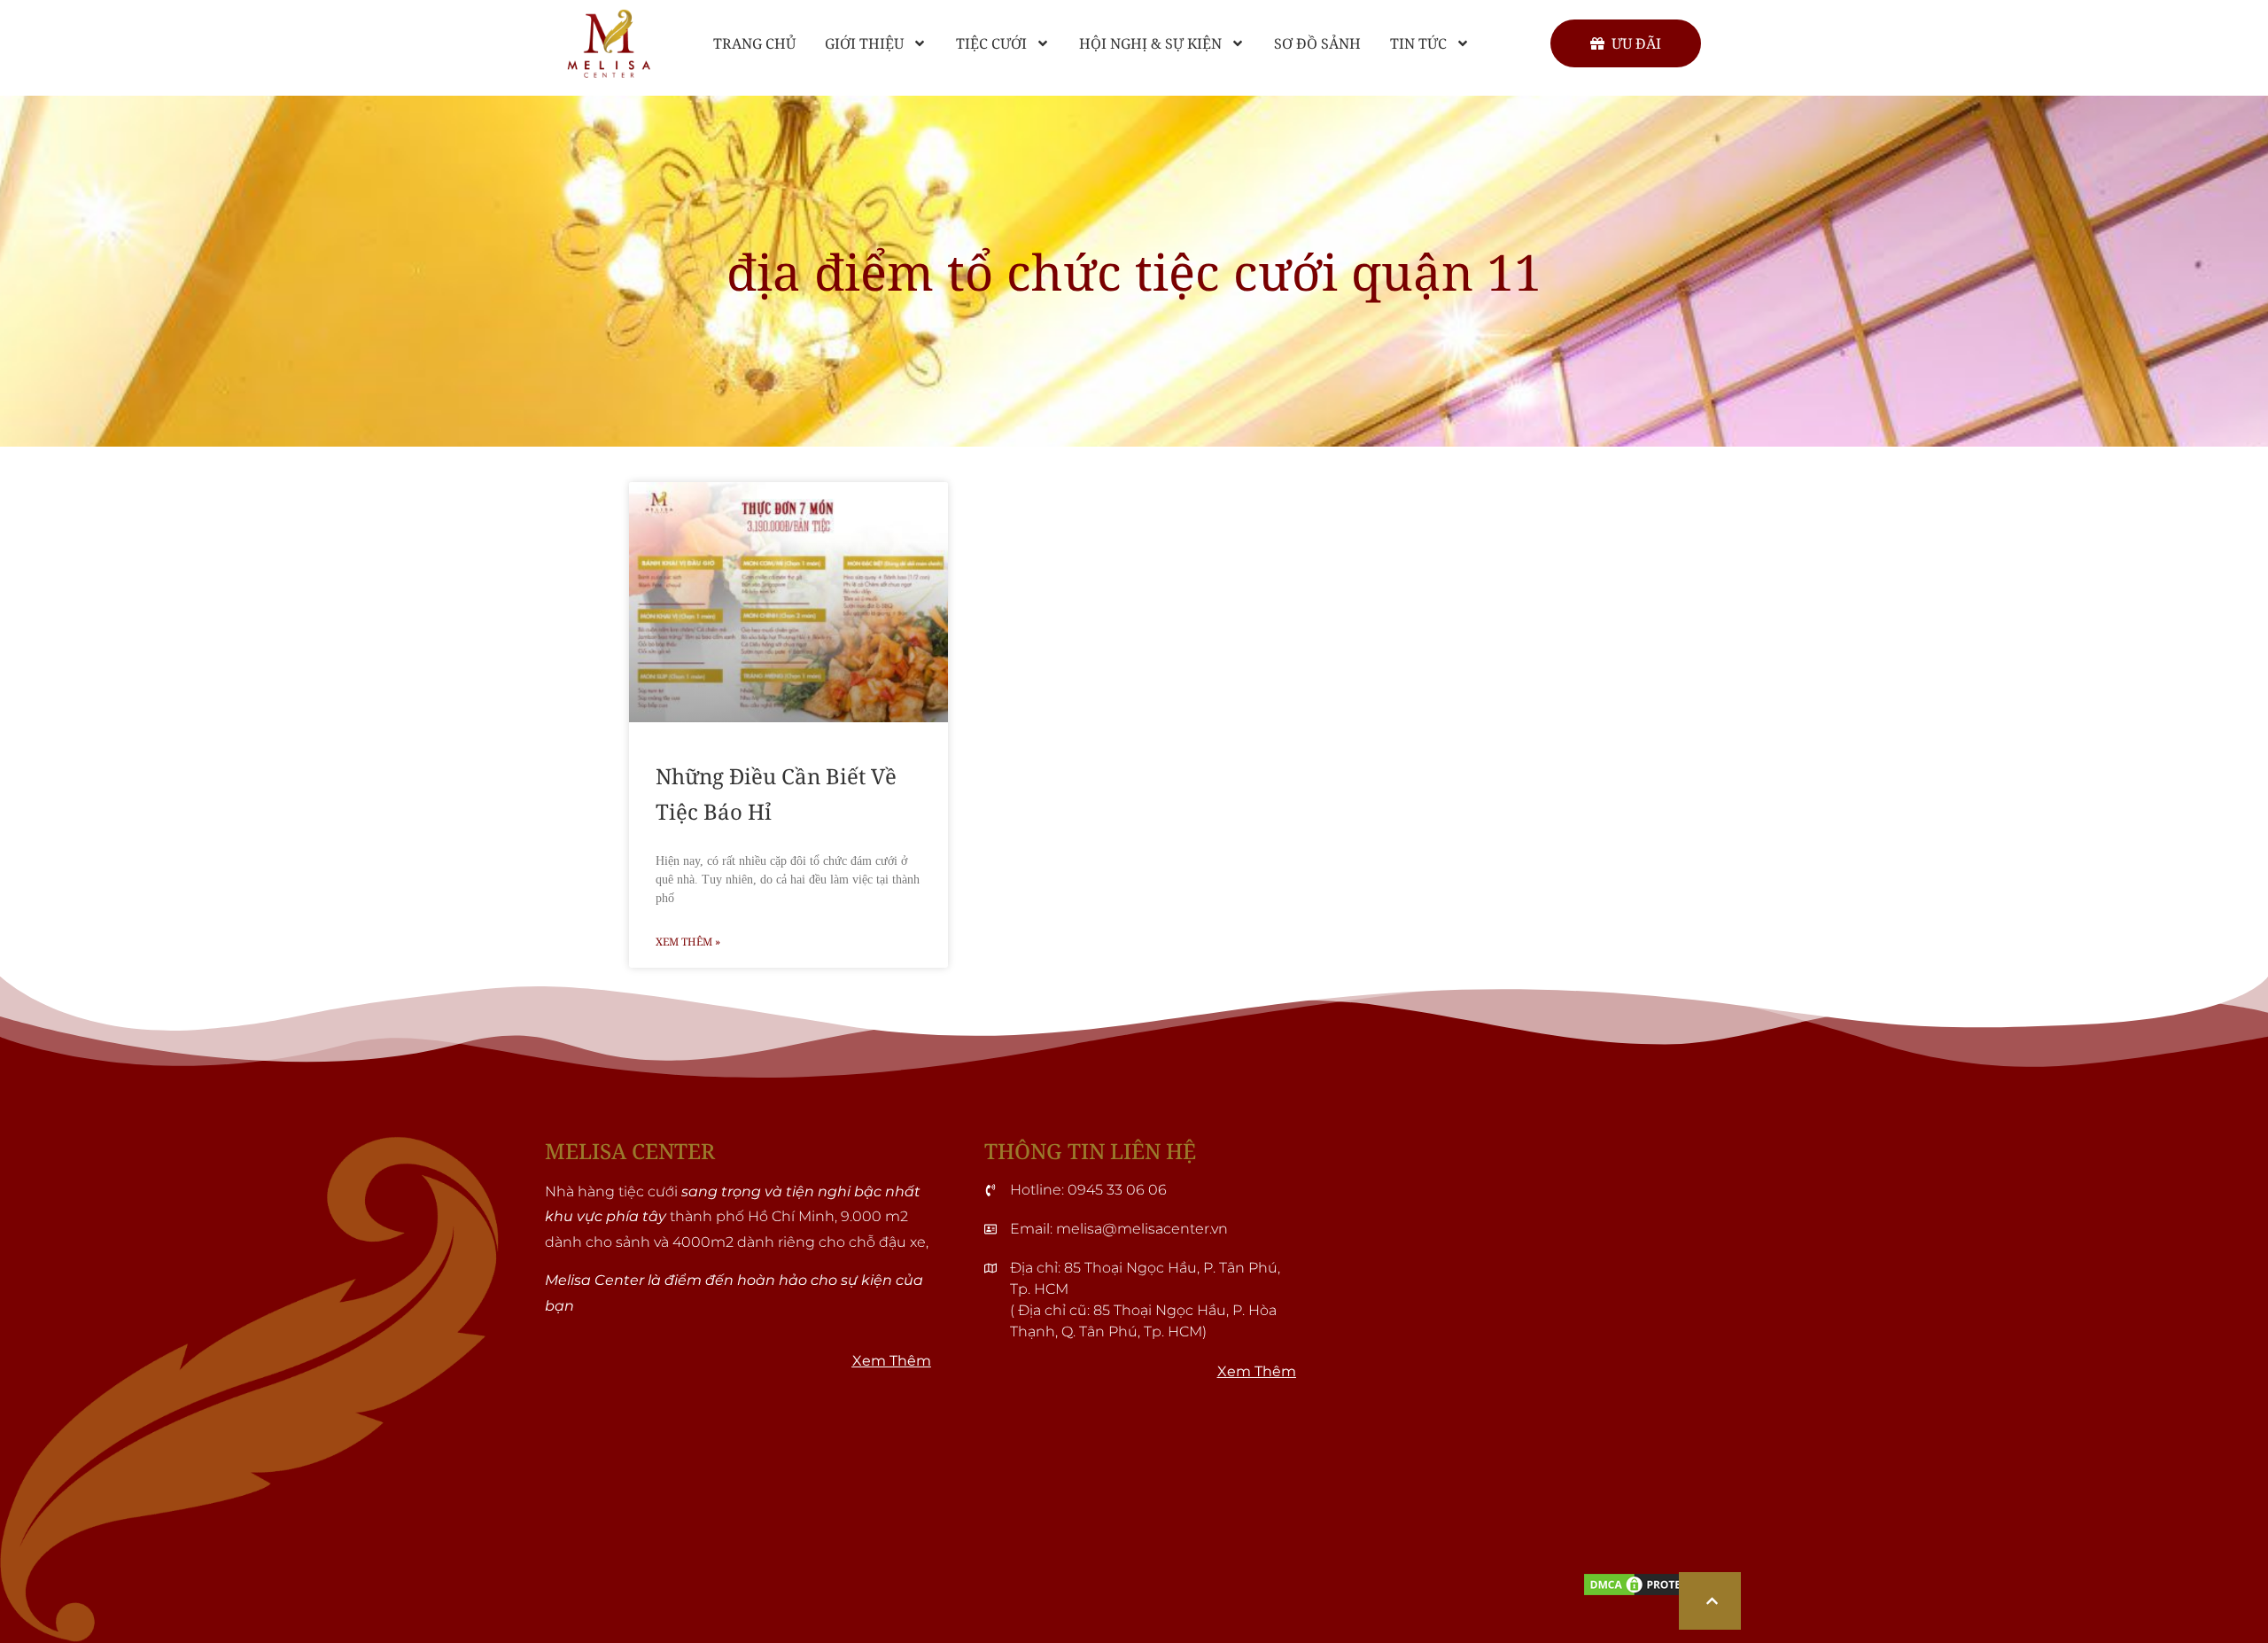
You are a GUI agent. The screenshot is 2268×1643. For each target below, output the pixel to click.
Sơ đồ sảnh (1317, 43)
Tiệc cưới (991, 43)
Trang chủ (754, 43)
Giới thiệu (864, 43)
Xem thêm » (688, 942)
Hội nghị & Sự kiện (1150, 43)
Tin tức (1418, 43)
